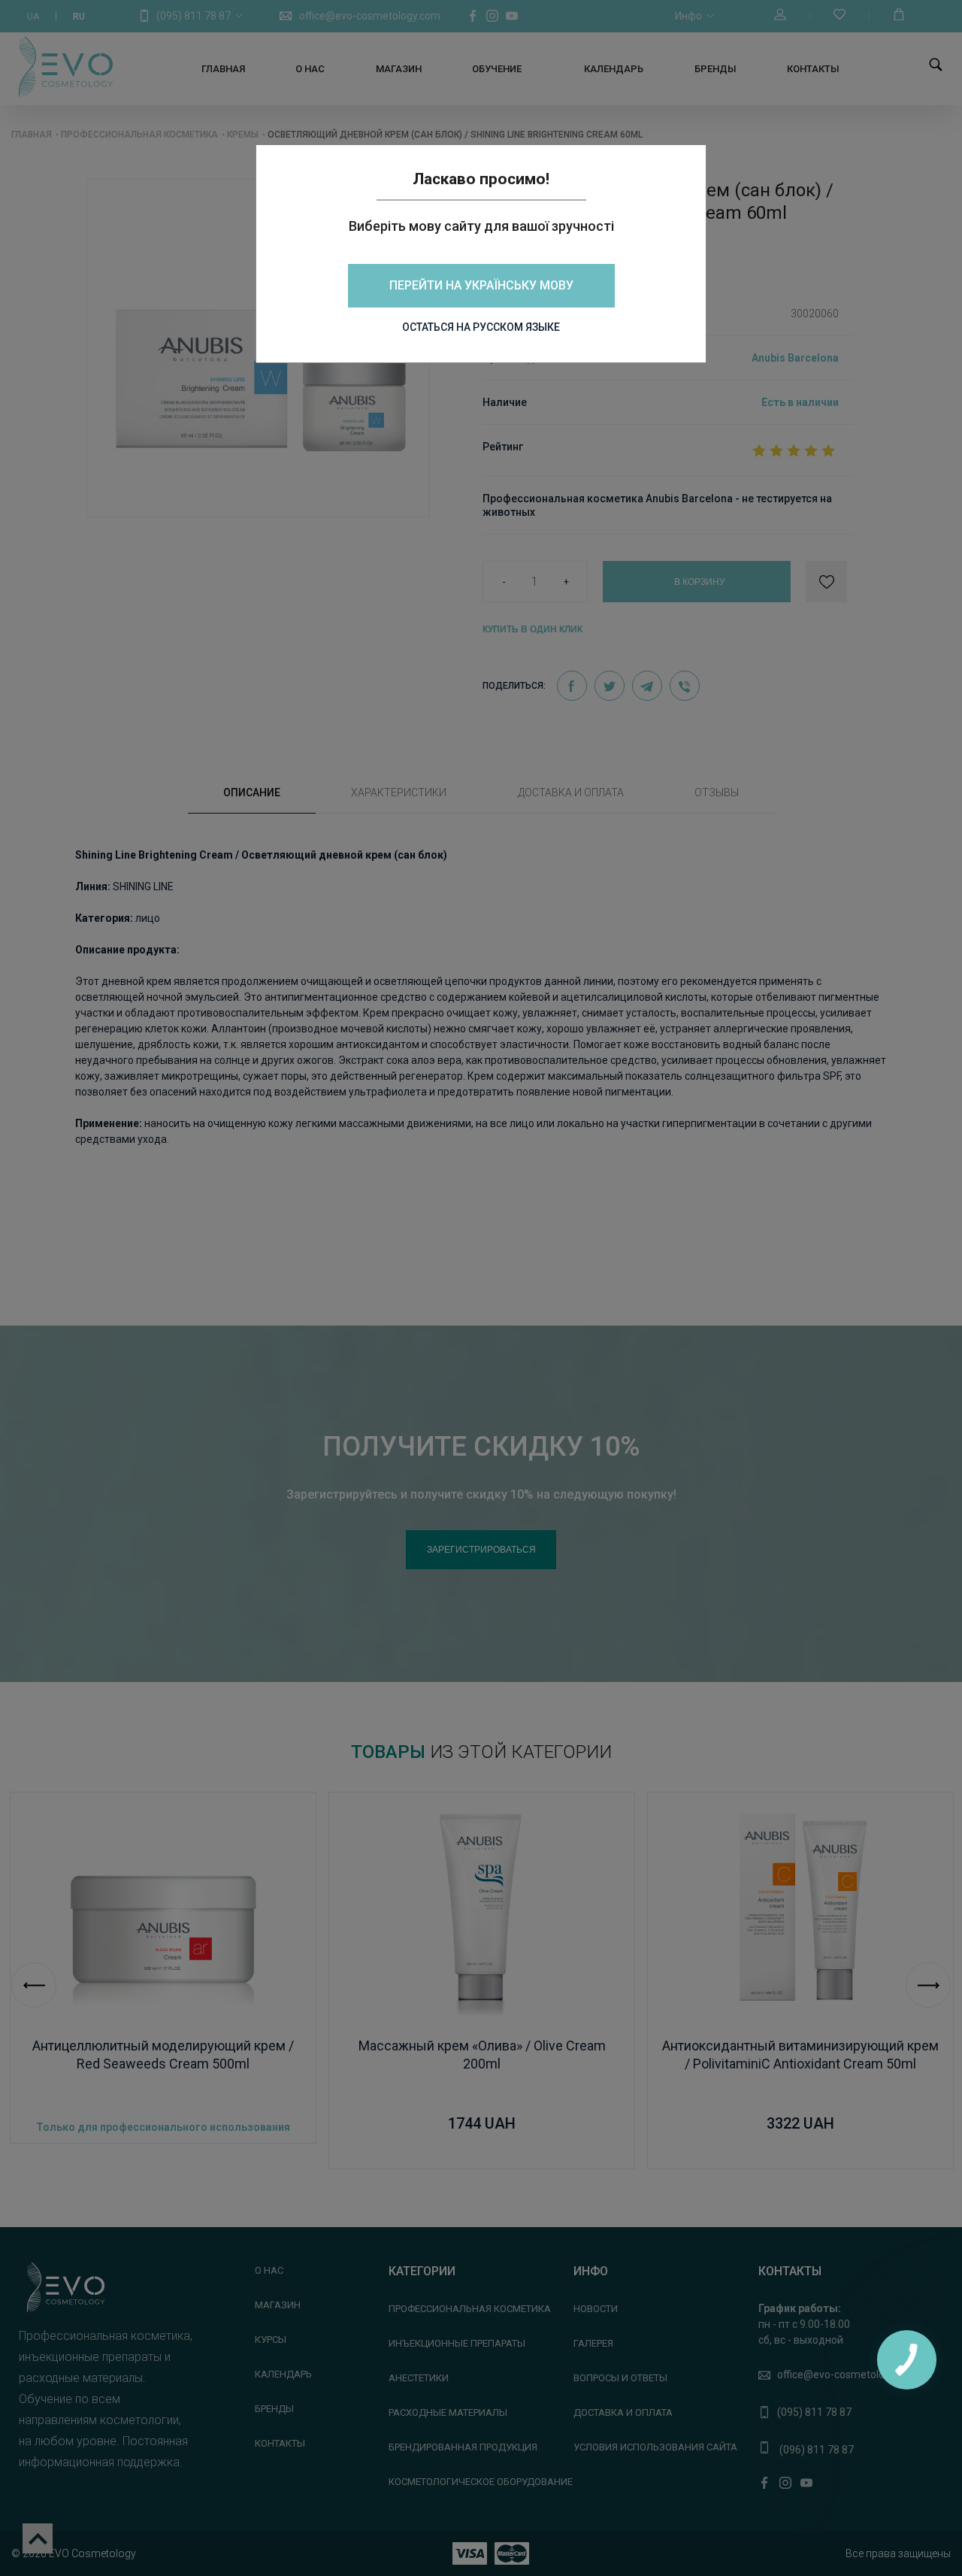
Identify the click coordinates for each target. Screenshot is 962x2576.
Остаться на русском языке (481, 327)
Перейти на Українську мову (481, 285)
